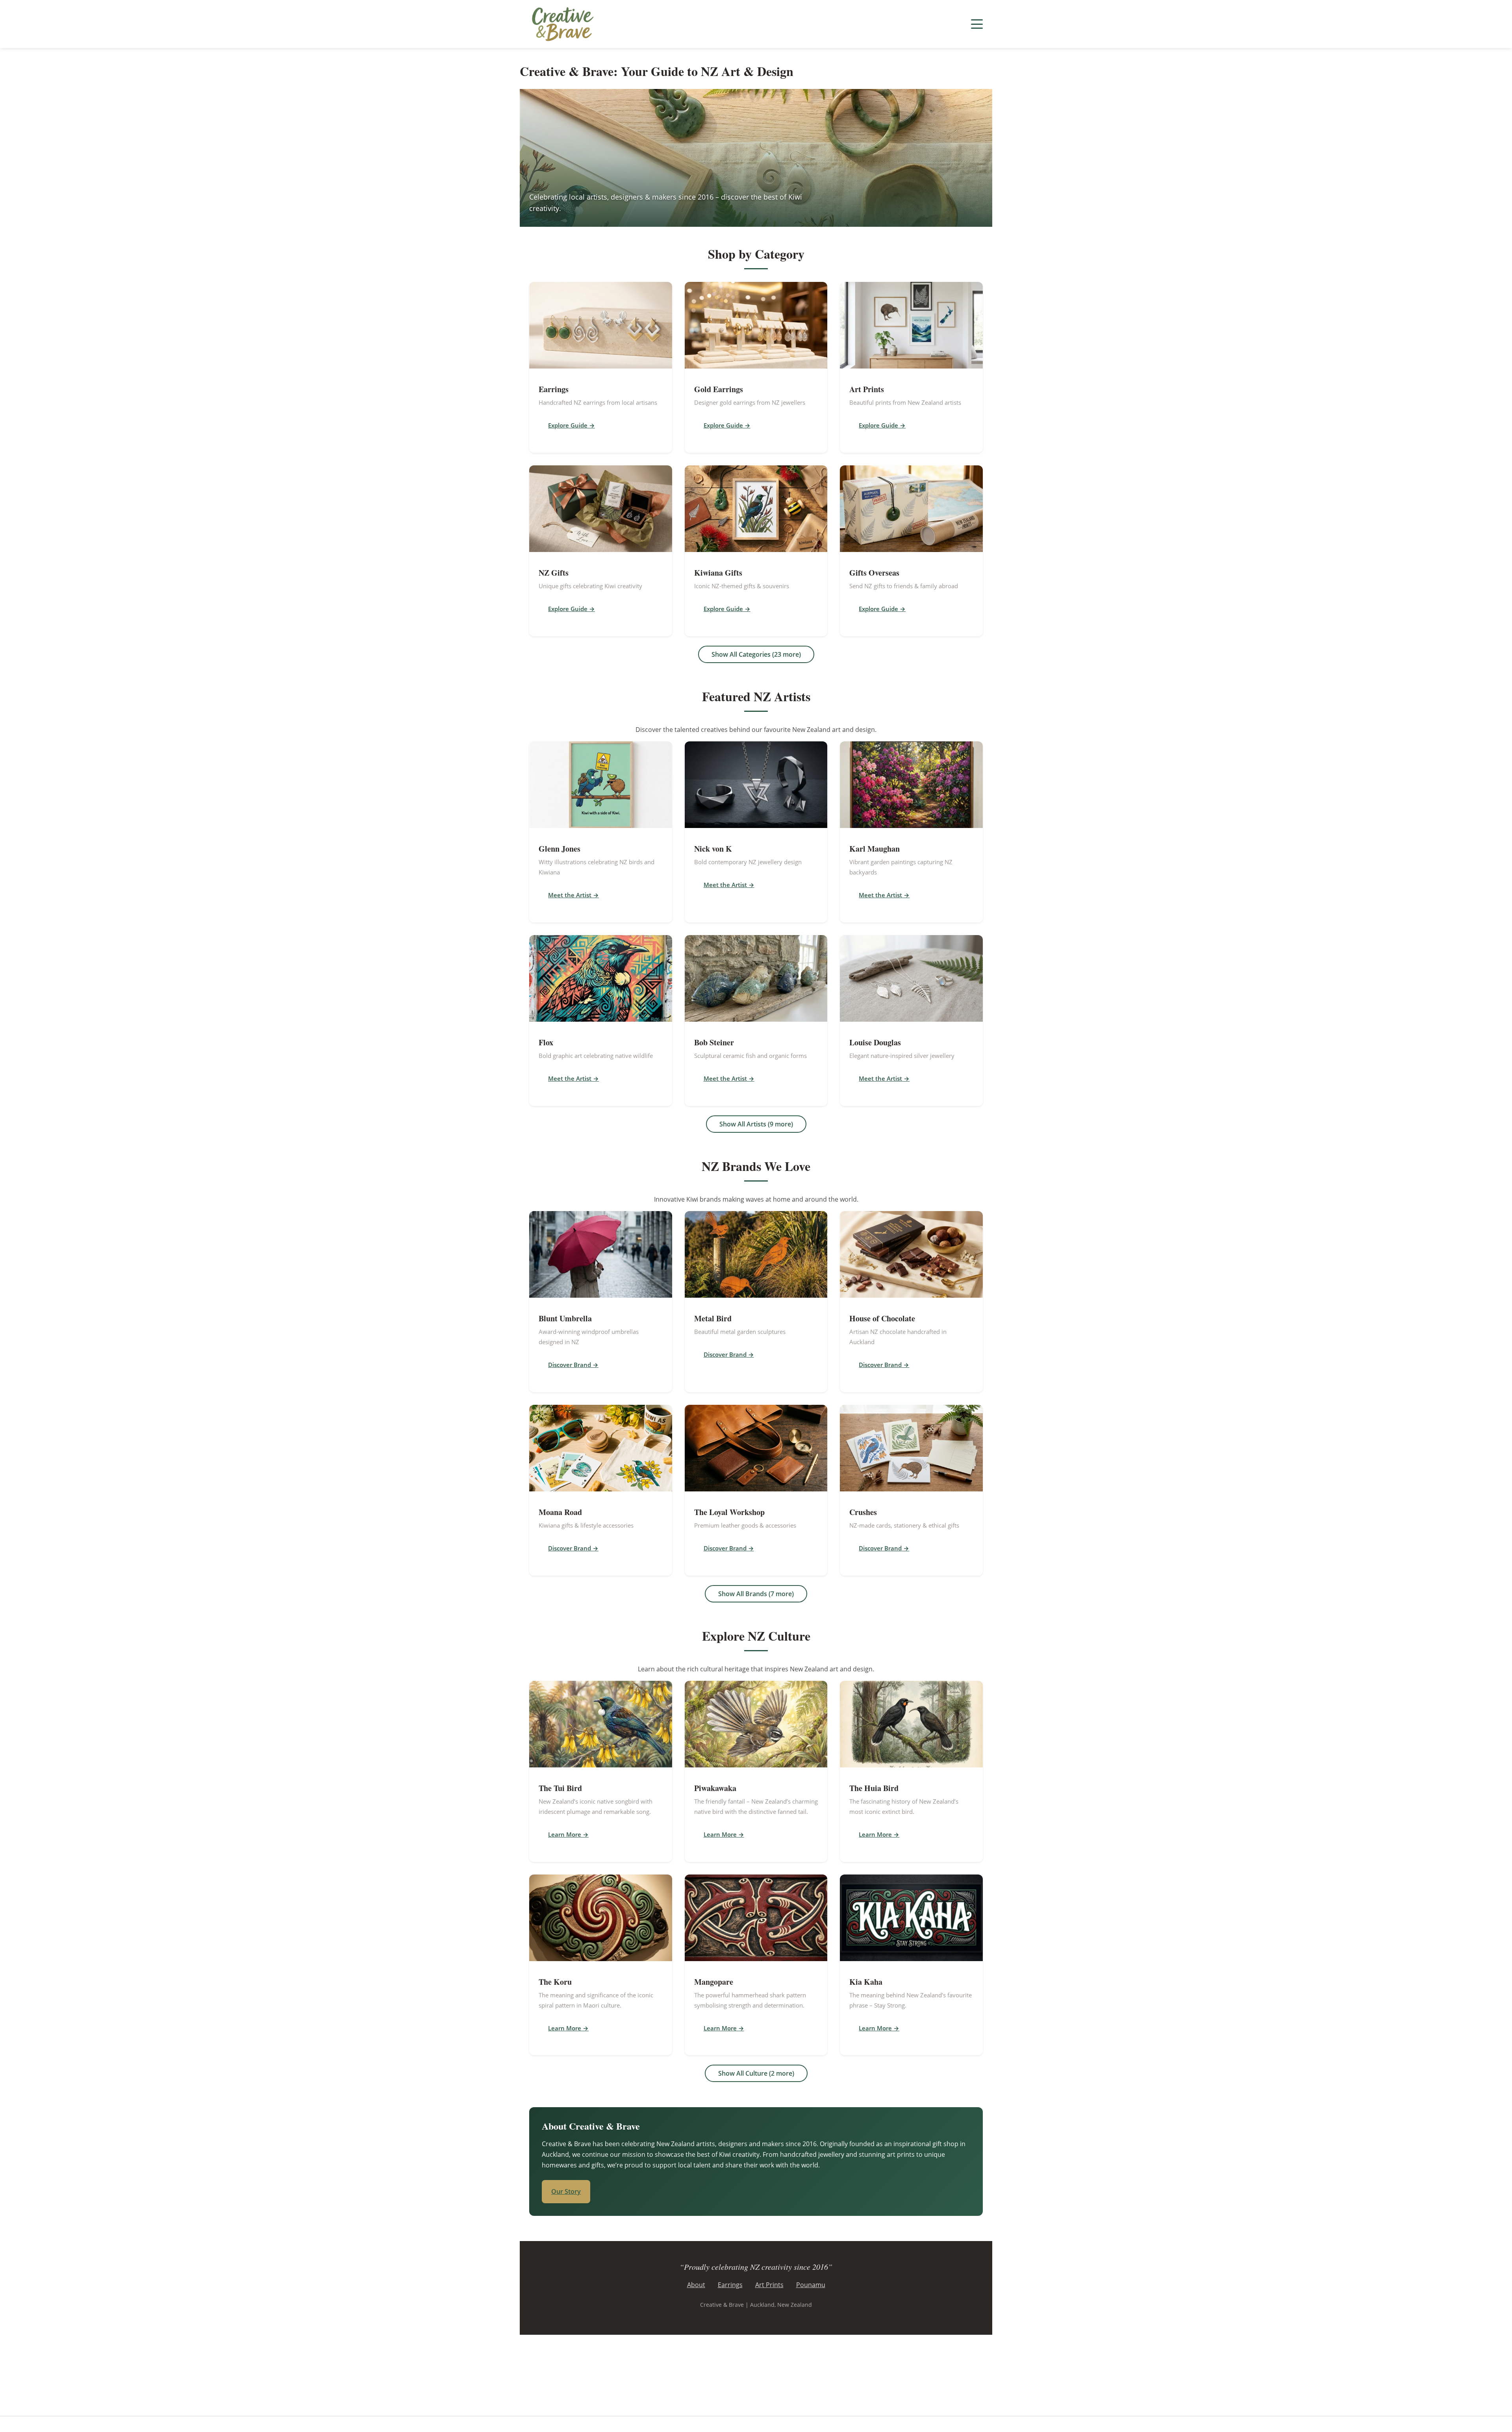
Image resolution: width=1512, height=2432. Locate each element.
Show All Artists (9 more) (756, 1124)
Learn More (565, 1834)
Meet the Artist (570, 895)
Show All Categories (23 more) (756, 654)
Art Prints (769, 2285)
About (696, 2285)
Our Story (566, 2191)
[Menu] (977, 24)
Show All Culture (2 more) (756, 2073)
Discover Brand (570, 1365)
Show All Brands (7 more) (756, 1594)
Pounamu (811, 2285)
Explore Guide (568, 425)
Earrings (730, 2285)
